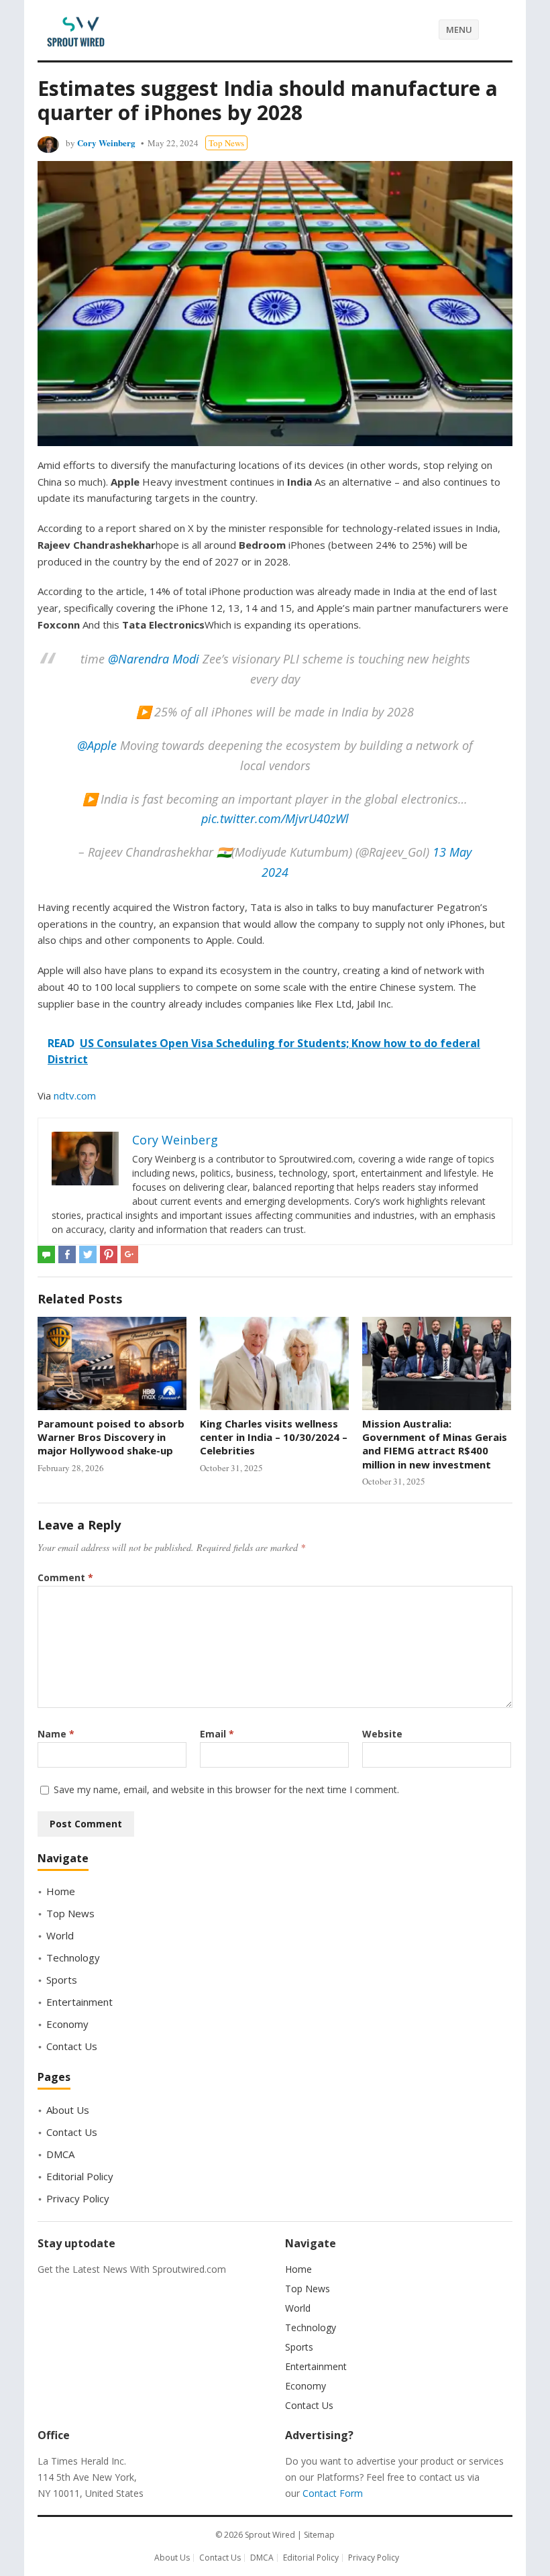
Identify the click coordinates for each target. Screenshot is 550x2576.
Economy (67, 2024)
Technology (73, 1957)
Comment (65, 1577)
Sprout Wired (270, 2535)
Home (61, 1891)
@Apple (97, 745)
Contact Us (72, 2046)
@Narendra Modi (154, 659)
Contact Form (333, 2493)
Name (56, 1734)
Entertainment (79, 2002)
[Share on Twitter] (88, 1254)
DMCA (60, 2154)
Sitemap (319, 2535)
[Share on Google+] (129, 1254)
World (60, 1935)
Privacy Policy (78, 2198)
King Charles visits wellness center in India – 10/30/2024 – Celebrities (274, 1437)
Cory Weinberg (106, 143)
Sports (62, 1980)
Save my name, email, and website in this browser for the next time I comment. (226, 1789)
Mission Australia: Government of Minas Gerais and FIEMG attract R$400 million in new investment (435, 1444)
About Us (68, 2110)
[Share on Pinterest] (109, 1254)
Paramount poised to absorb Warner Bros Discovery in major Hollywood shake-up (111, 1437)
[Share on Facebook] (67, 1254)
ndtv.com (75, 1095)
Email (217, 1734)
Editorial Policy (80, 2176)
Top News (226, 143)
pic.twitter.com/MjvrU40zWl (275, 818)
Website (382, 1734)
